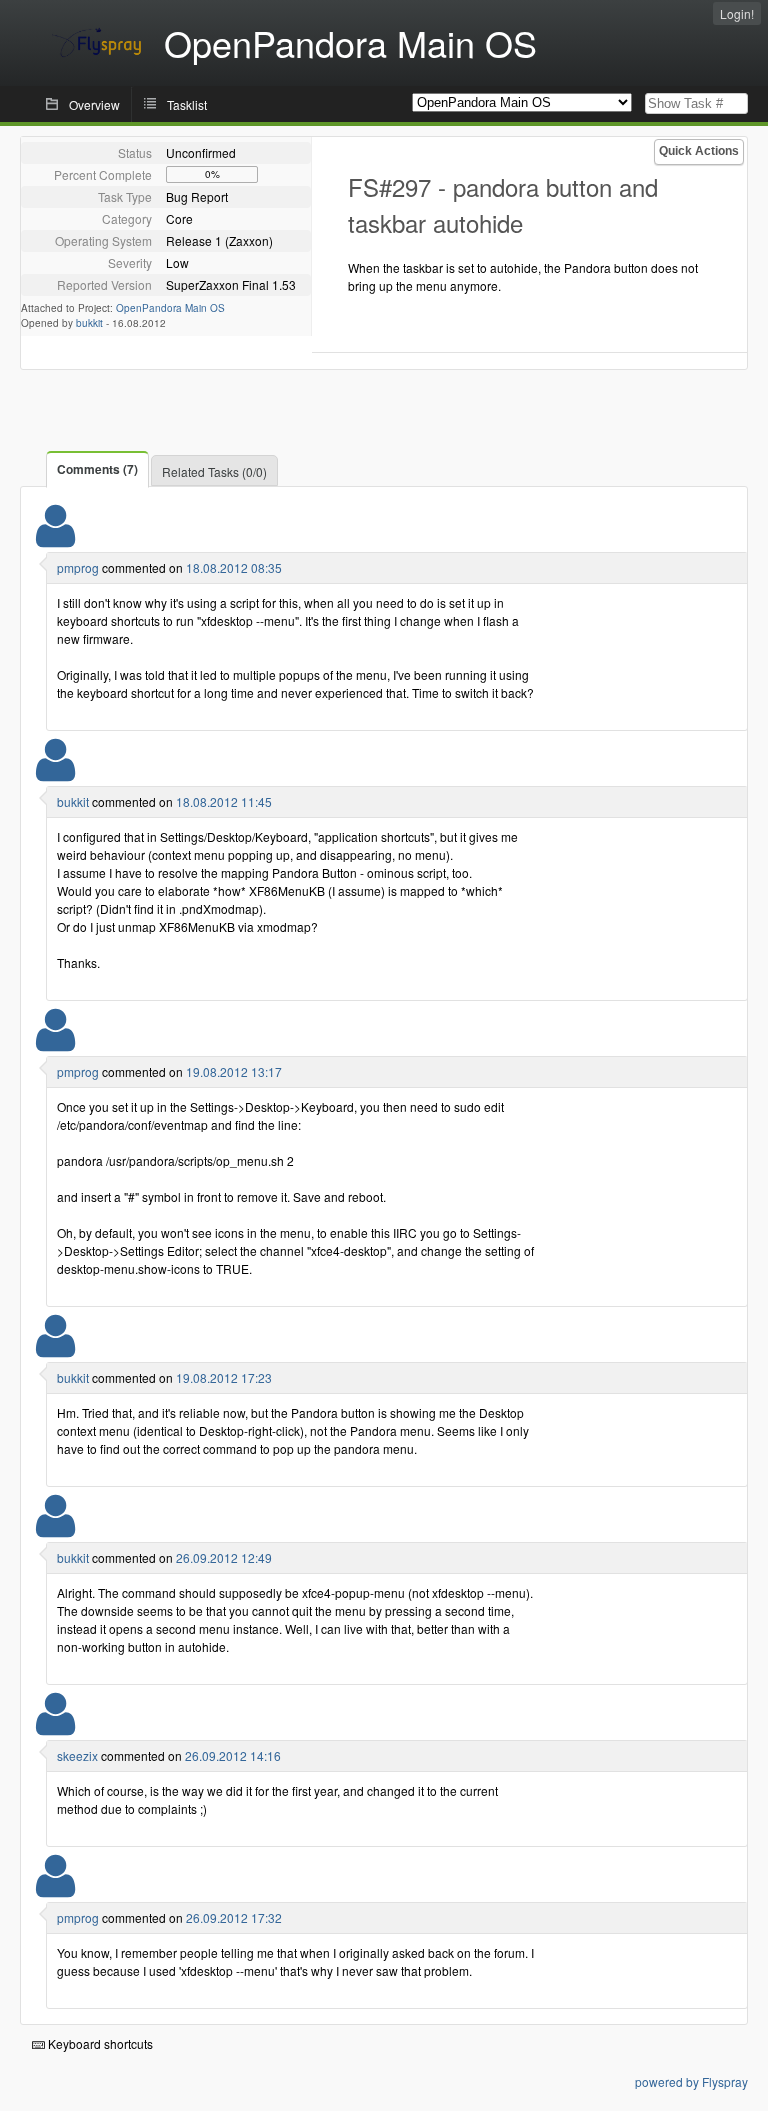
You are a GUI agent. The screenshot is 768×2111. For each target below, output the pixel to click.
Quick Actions (699, 151)
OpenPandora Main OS (170, 308)
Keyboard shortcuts (99, 2043)
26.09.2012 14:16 (233, 1755)
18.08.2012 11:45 (224, 801)
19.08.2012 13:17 (234, 1071)
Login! (737, 13)
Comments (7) (97, 469)
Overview (94, 104)
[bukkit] (55, 772)
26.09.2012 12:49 (224, 1557)
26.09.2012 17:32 (234, 1917)
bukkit (89, 323)
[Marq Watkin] (55, 538)
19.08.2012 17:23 (224, 1377)
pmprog (78, 567)
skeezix (77, 1755)
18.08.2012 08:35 (234, 567)
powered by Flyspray (691, 2081)
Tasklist (187, 104)
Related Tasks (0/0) (214, 471)
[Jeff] (55, 1726)
